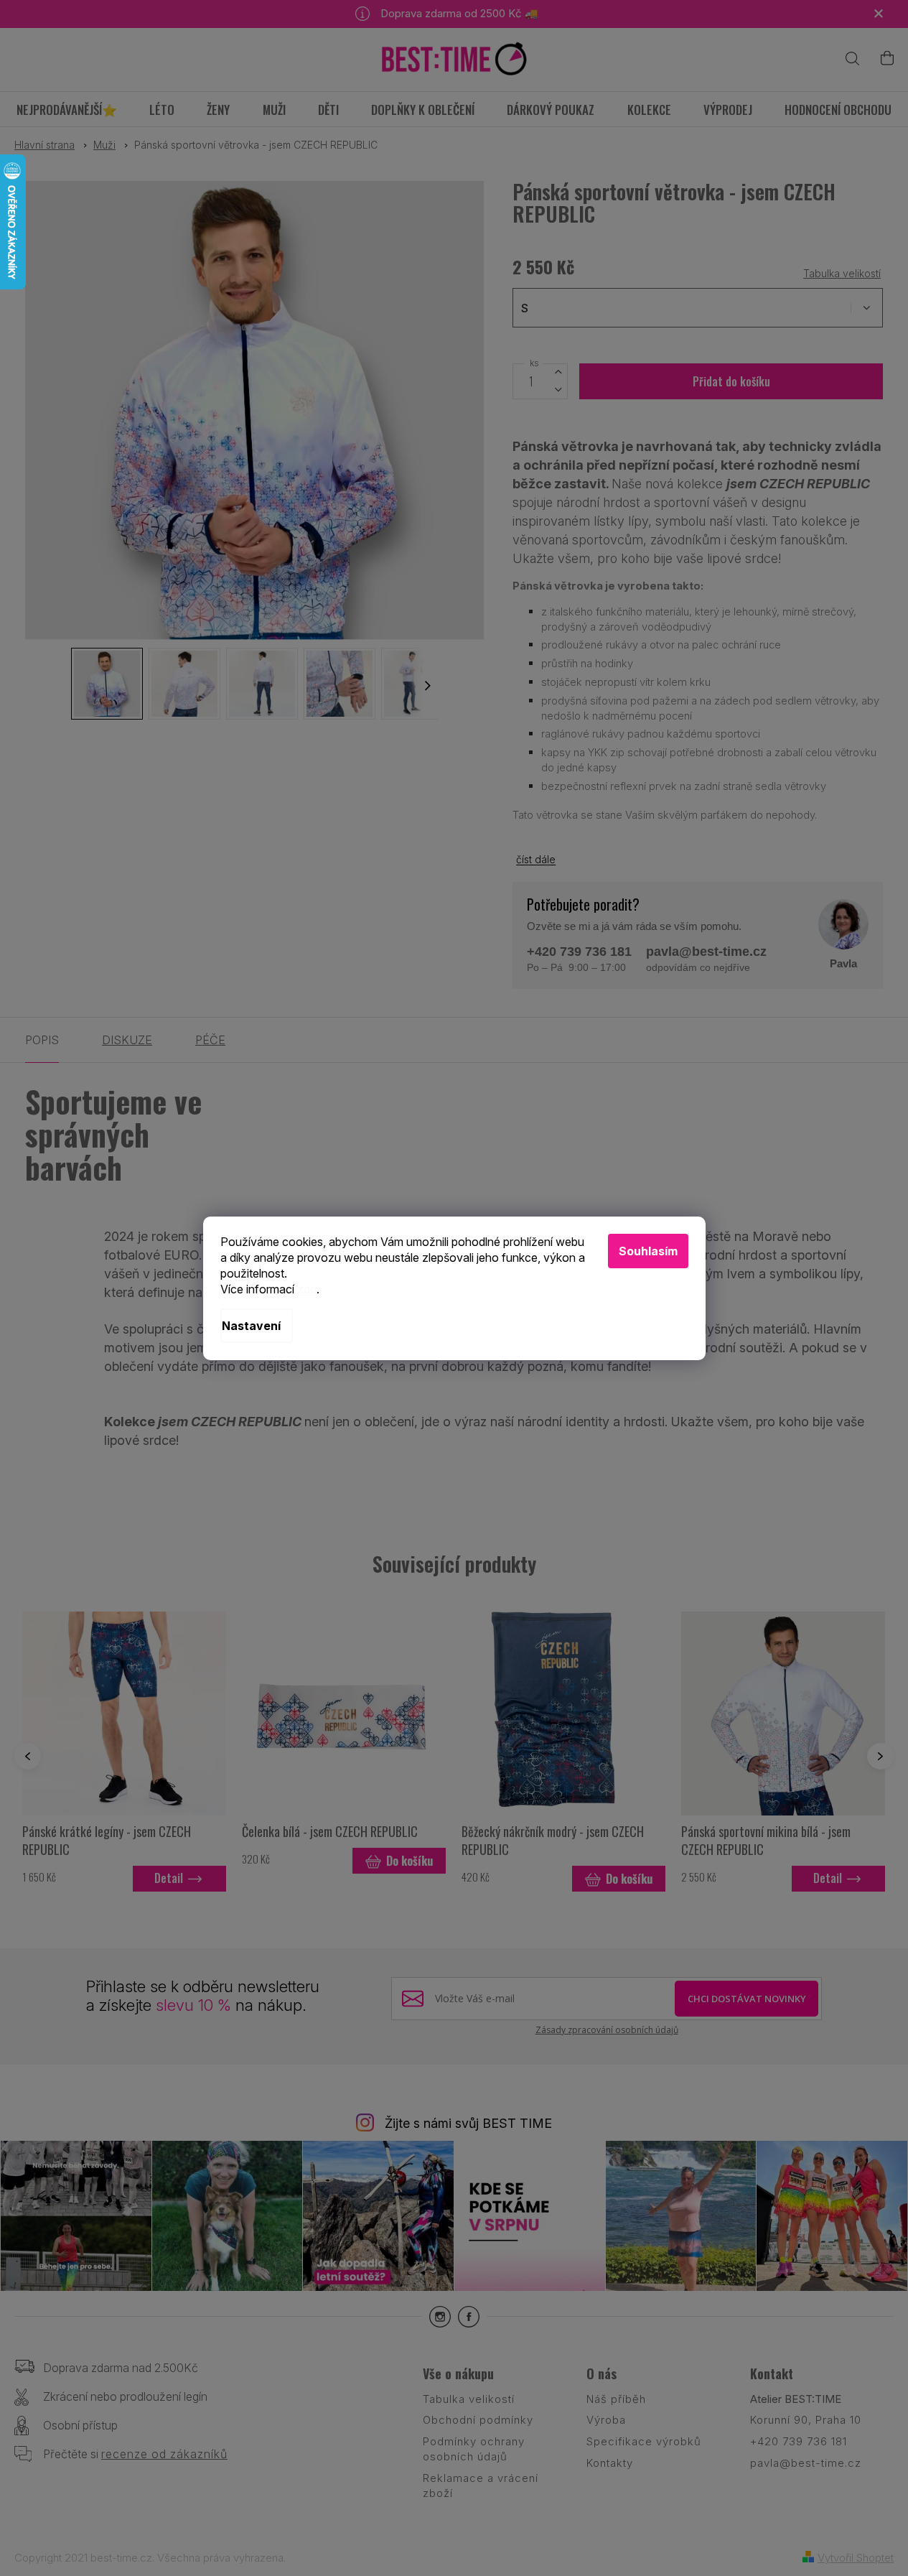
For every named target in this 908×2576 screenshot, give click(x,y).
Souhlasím (648, 1251)
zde (307, 1289)
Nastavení (251, 1326)
